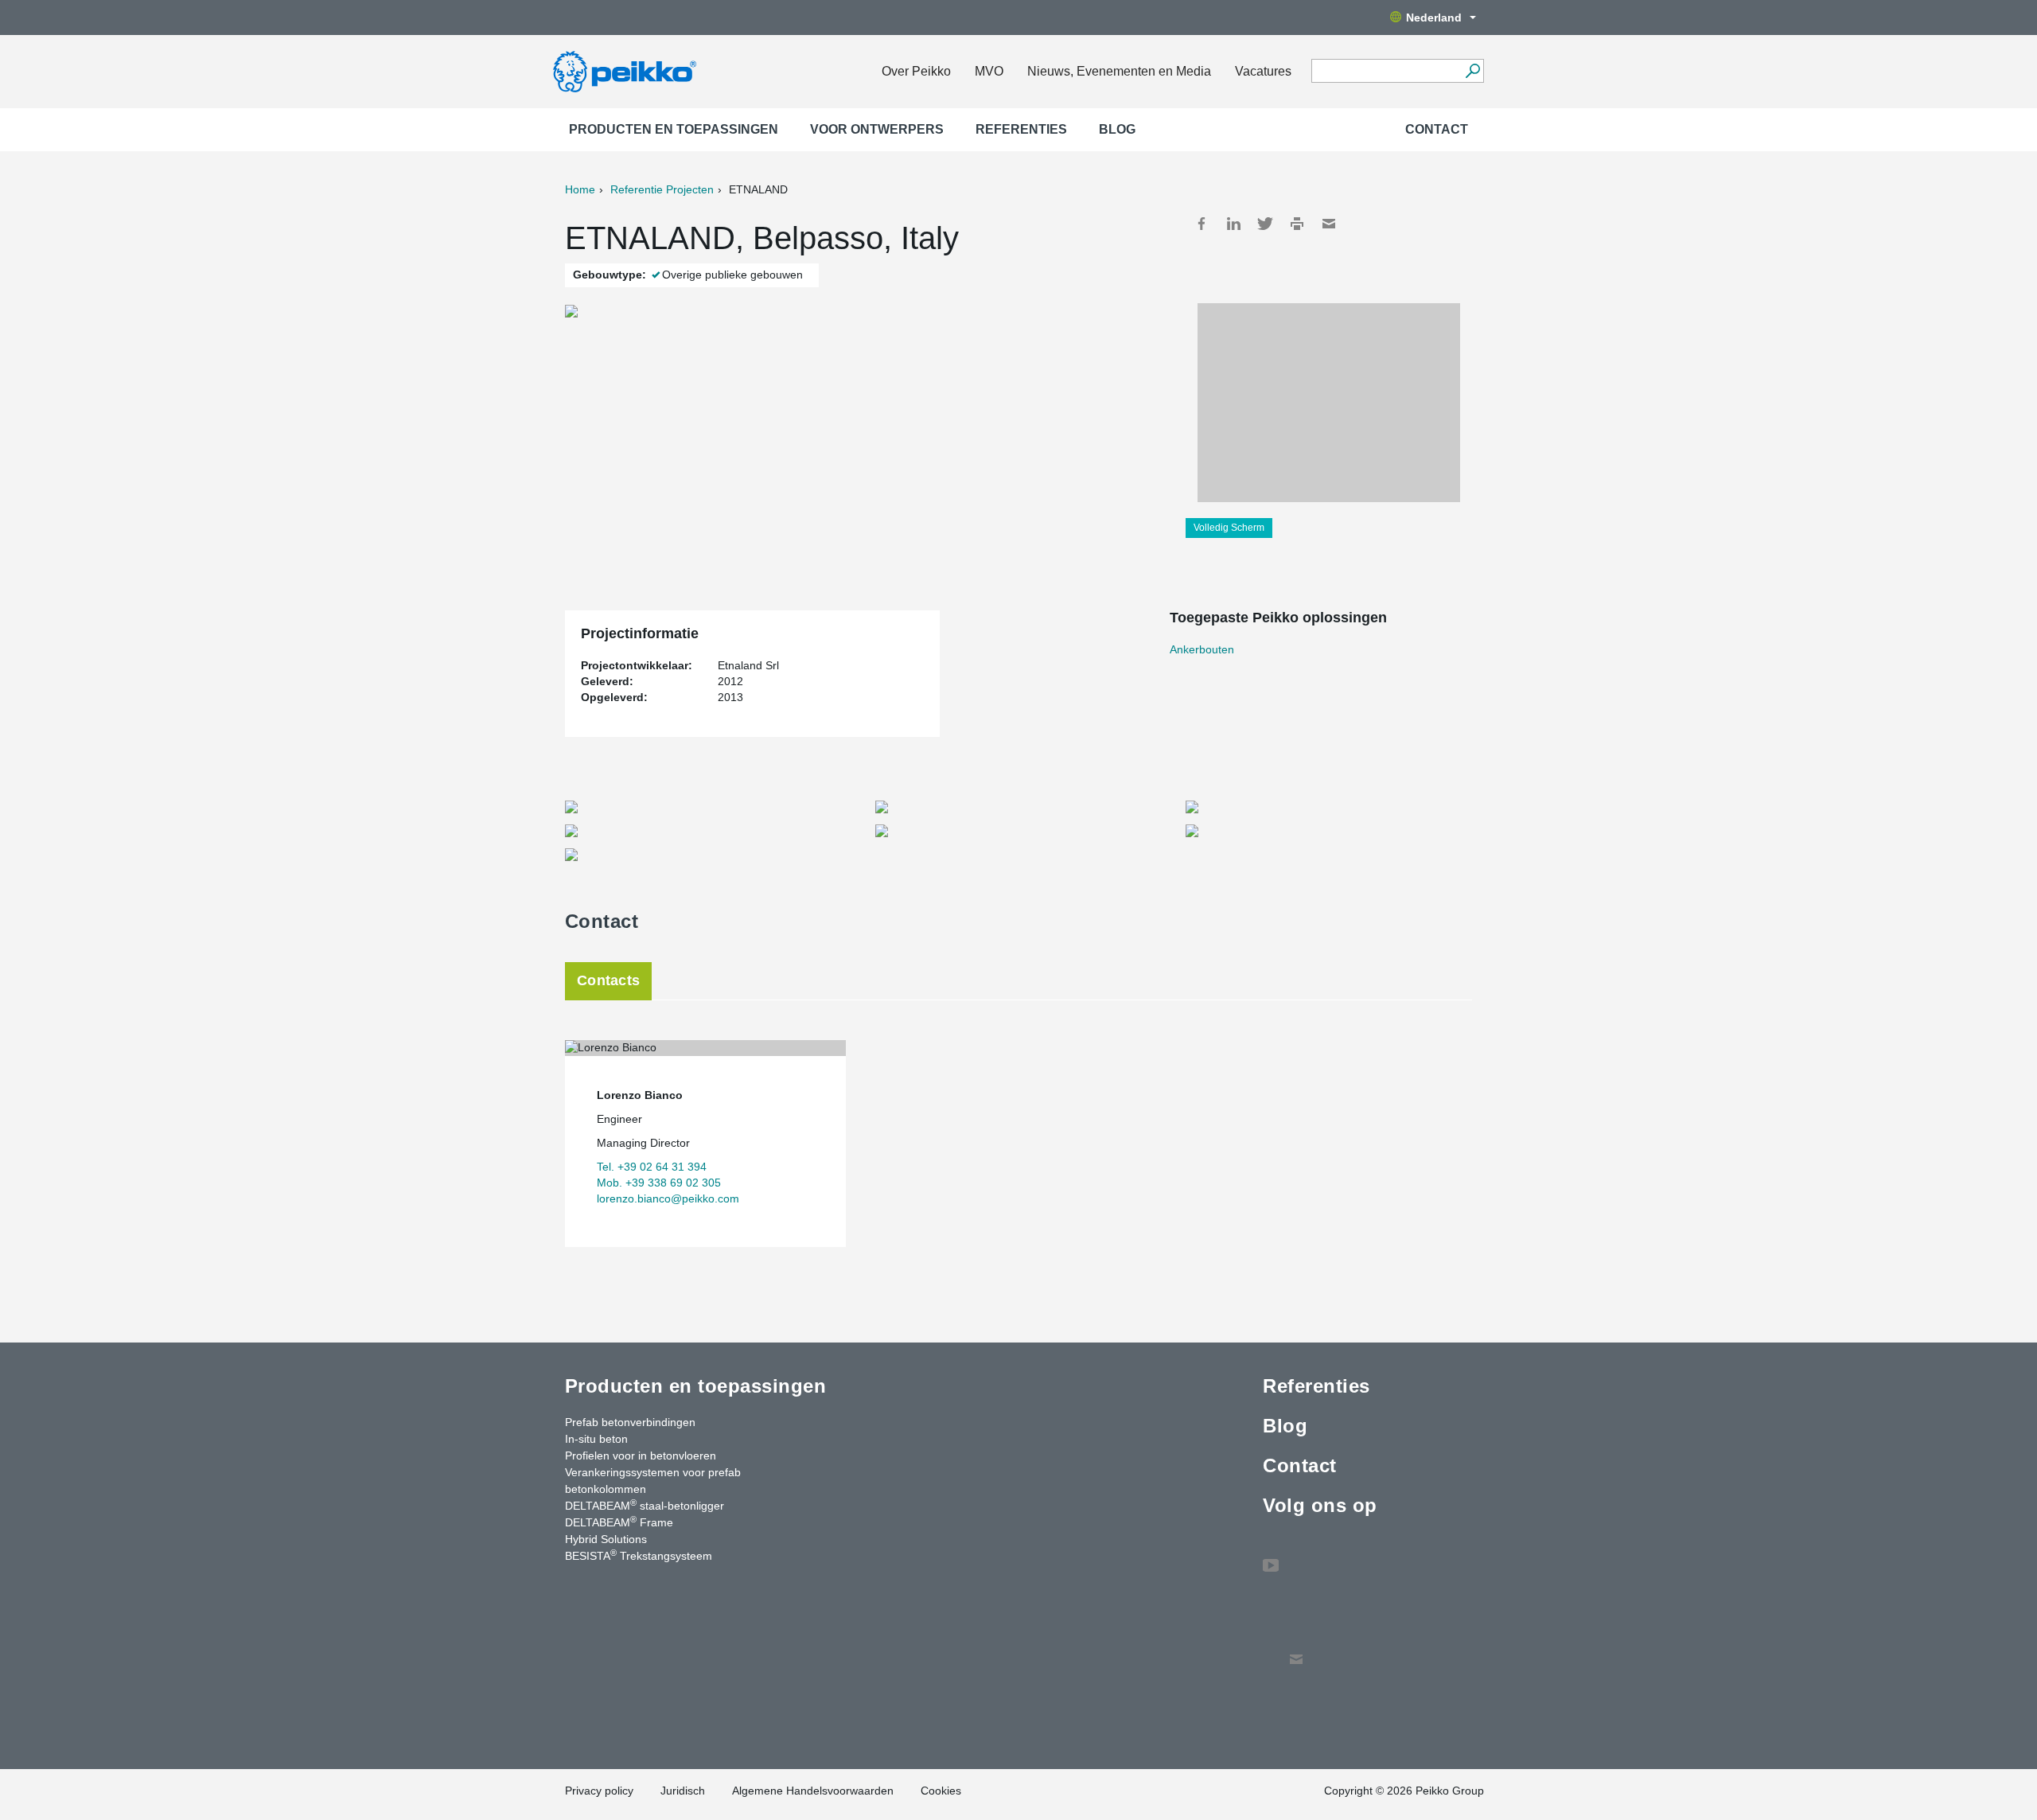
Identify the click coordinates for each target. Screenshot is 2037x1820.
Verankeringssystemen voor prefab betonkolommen (653, 1481)
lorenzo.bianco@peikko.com (668, 1198)
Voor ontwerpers (877, 129)
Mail (1329, 224)
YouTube (1271, 1557)
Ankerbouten (1202, 649)
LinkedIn (1233, 224)
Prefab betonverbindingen (630, 1422)
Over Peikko (916, 71)
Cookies (941, 1791)
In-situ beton (596, 1439)
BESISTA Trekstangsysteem (639, 1555)
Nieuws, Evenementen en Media (1119, 71)
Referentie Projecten (662, 189)
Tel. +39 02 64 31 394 (652, 1167)
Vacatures (1263, 71)
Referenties (1021, 129)
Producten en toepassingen (674, 129)
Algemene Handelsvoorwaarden (813, 1791)
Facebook (1202, 224)
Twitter (1265, 224)
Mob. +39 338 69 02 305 (659, 1183)
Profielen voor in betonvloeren (641, 1456)
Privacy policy (599, 1791)
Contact (1437, 129)
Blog (1117, 129)
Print (1297, 224)
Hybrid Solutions (606, 1539)
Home (580, 189)
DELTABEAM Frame (619, 1522)
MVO (989, 71)
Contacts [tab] (608, 980)
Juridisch (683, 1791)
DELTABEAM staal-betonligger (645, 1505)
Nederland (1434, 18)
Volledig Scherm (1229, 528)
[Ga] (1472, 71)
